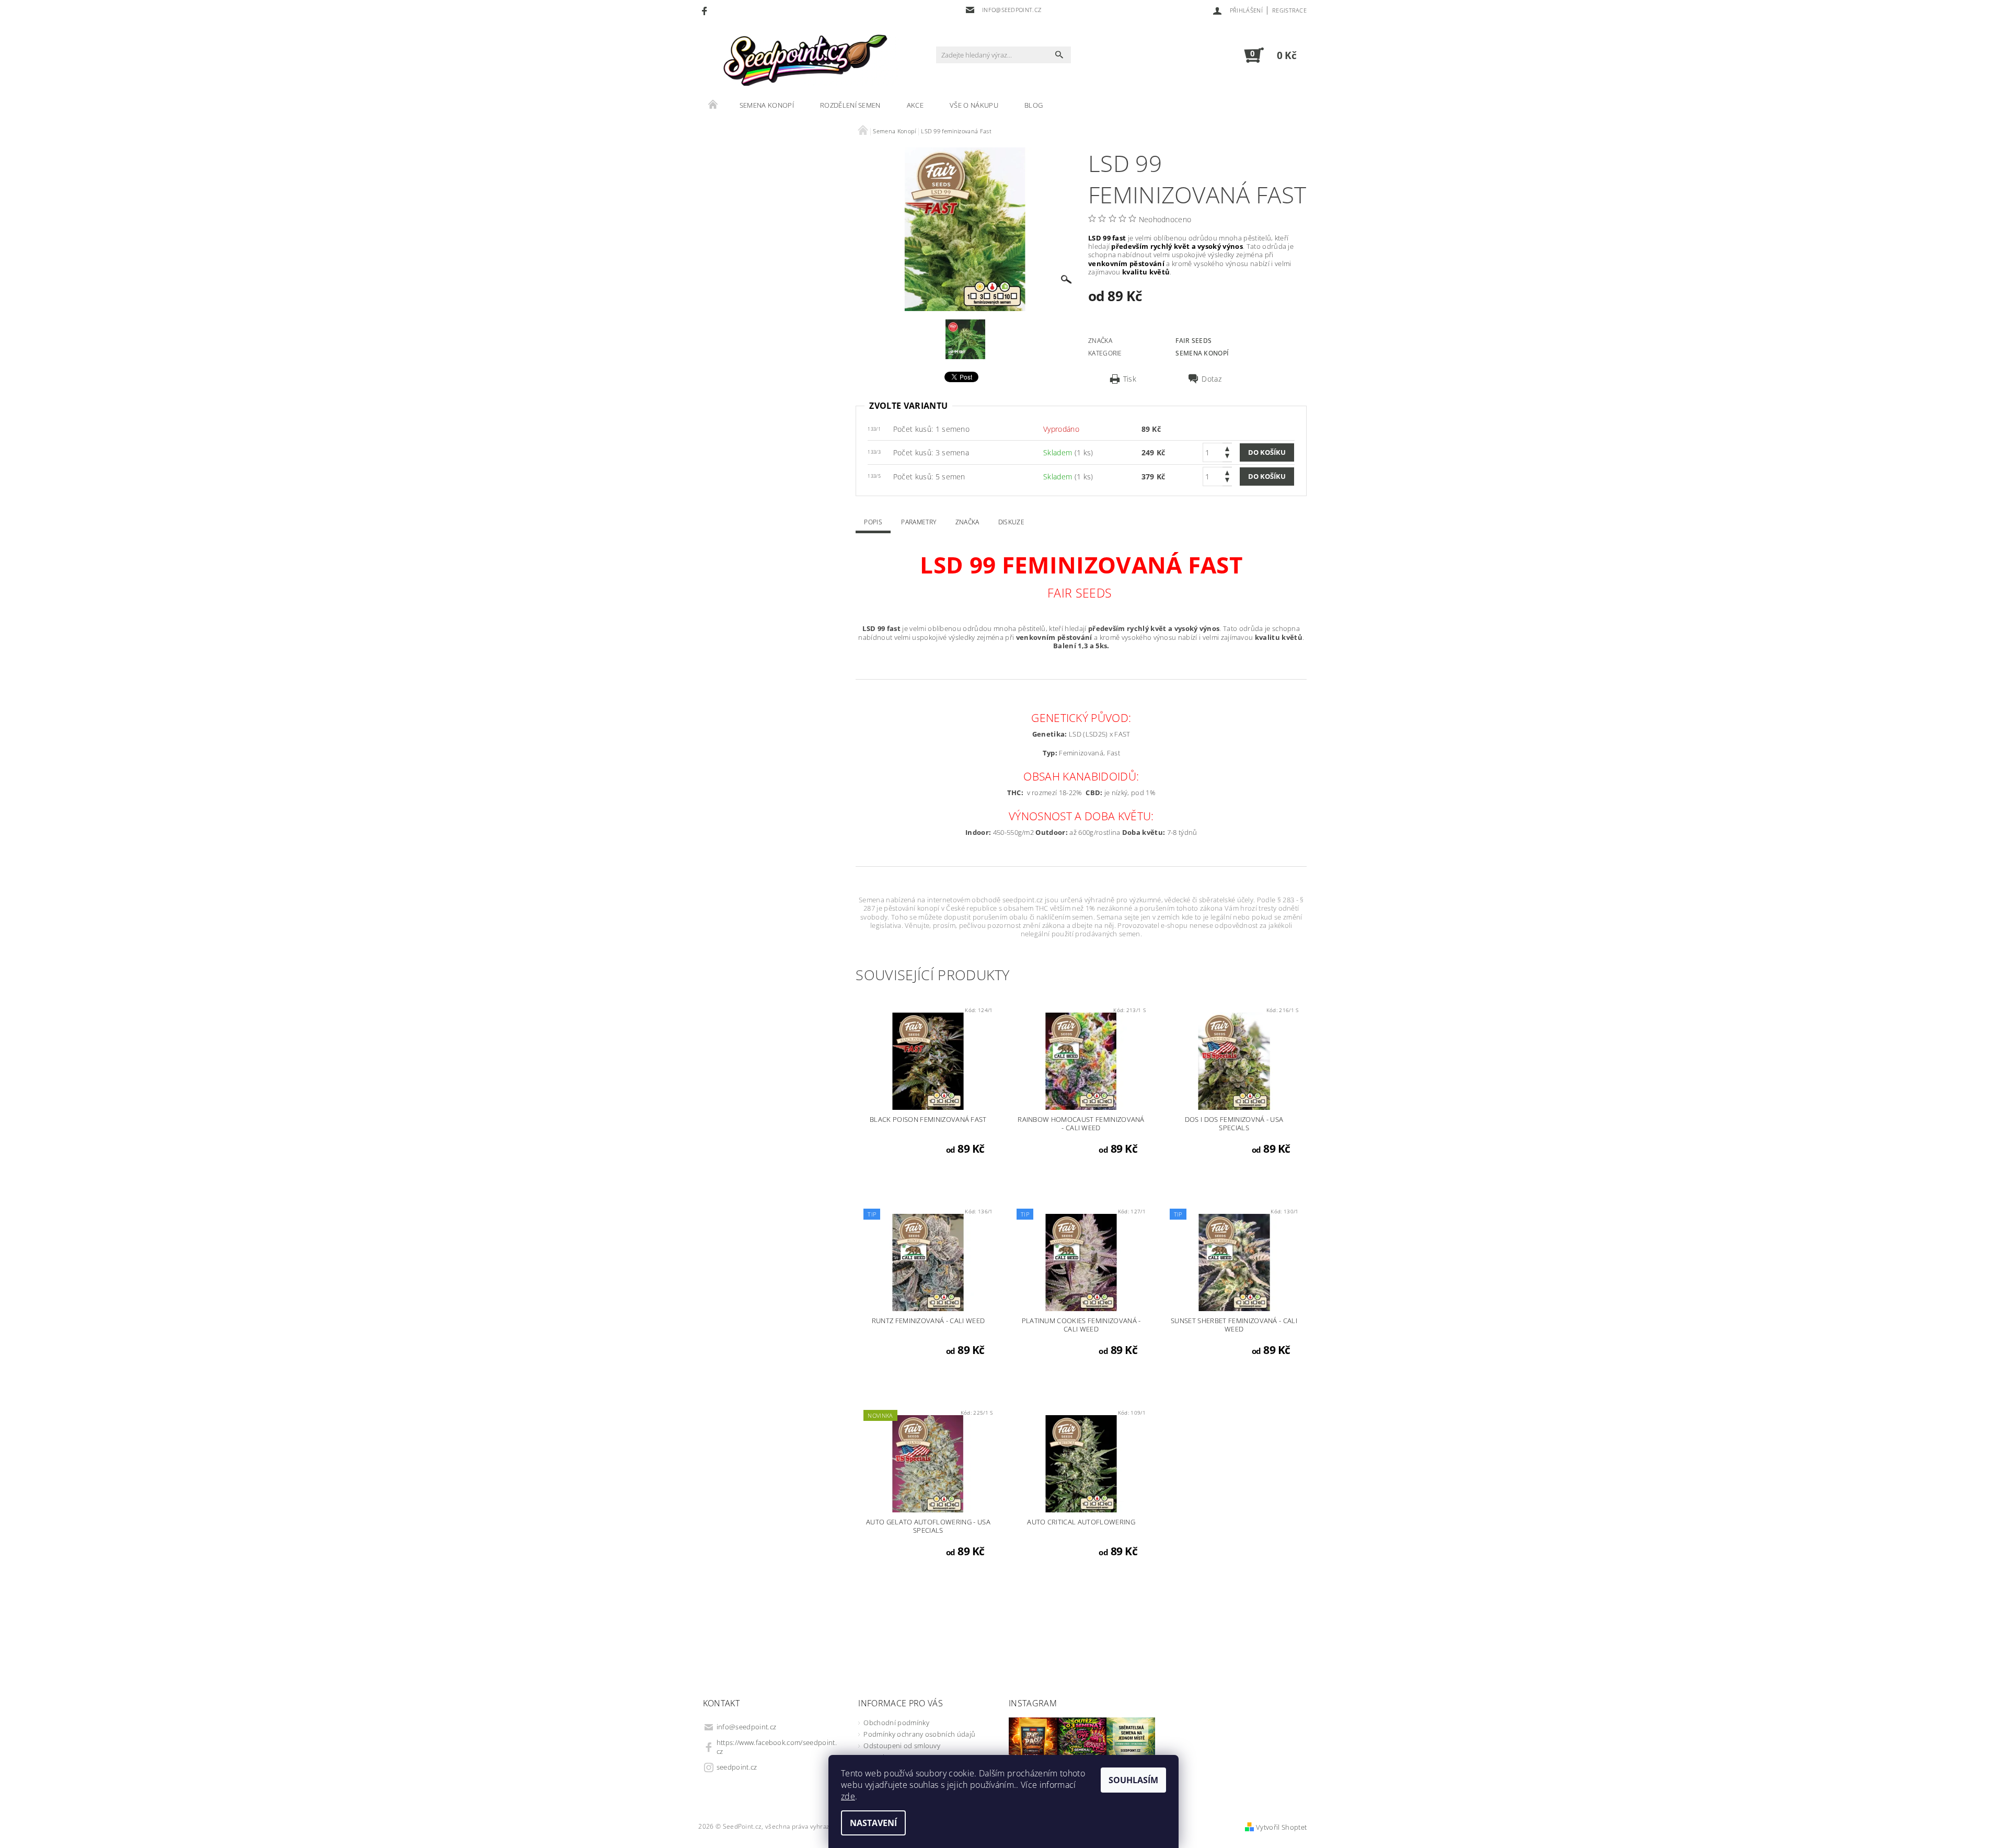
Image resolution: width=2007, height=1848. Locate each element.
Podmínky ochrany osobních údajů (919, 1734)
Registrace (1289, 10)
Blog (1034, 105)
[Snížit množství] (1227, 457)
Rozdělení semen (850, 105)
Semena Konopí (767, 105)
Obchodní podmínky (896, 1723)
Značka (967, 522)
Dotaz (1212, 379)
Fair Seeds (1193, 341)
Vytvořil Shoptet (1281, 1827)
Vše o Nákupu (974, 105)
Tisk (1130, 379)
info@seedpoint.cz (746, 1727)
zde (848, 1796)
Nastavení (873, 1823)
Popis (873, 522)
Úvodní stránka (713, 105)
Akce (915, 105)
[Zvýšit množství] (1227, 448)
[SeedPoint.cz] (802, 60)
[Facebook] (706, 10)
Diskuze (1011, 522)
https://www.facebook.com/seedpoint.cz (777, 1747)
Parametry (919, 522)
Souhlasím (1133, 1780)
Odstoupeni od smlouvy (902, 1746)
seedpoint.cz (737, 1767)
